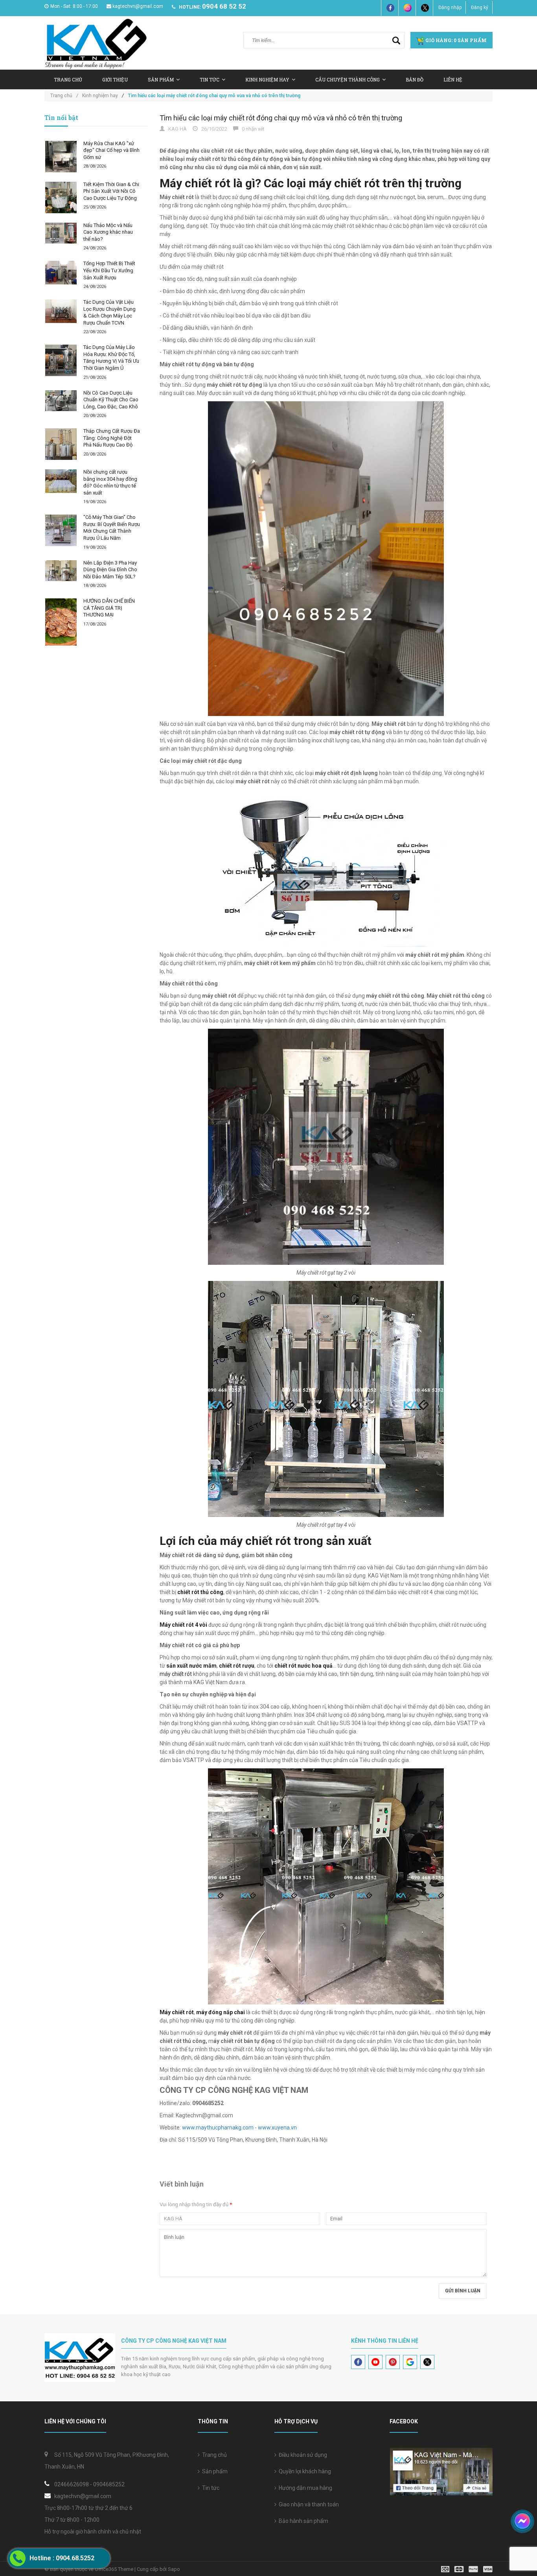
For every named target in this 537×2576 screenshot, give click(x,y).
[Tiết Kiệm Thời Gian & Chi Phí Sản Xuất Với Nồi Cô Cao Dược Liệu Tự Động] (61, 197)
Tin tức (210, 2488)
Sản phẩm (214, 2471)
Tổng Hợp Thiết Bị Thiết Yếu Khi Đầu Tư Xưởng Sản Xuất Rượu (109, 270)
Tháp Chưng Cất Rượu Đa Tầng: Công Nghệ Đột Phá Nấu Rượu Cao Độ (112, 438)
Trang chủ (213, 2455)
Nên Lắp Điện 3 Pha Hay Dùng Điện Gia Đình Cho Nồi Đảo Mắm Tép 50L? (110, 570)
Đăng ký (480, 7)
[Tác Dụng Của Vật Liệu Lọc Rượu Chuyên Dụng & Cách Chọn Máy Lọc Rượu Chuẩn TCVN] (61, 311)
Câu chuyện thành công (348, 79)
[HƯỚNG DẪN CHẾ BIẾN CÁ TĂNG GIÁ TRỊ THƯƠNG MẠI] (61, 622)
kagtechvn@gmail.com (138, 6)
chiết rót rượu (237, 1666)
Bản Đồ (415, 79)
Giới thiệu (115, 79)
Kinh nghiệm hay (267, 79)
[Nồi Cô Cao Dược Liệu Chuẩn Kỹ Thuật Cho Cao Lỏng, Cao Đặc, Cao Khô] (61, 401)
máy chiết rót (176, 1674)
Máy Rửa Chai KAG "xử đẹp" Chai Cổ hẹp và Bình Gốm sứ (111, 150)
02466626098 (72, 2484)
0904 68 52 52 (224, 6)
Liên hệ (453, 79)
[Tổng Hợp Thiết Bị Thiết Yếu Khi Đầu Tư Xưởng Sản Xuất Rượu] (61, 273)
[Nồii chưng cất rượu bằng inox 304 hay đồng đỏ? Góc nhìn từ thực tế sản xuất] (61, 481)
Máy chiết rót (177, 2012)
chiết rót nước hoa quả (303, 1666)
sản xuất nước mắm (191, 1666)
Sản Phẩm (161, 79)
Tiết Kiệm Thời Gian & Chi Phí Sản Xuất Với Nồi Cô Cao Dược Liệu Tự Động (111, 191)
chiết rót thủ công (200, 1592)
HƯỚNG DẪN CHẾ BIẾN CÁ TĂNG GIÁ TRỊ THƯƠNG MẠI (109, 608)
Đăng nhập (450, 7)
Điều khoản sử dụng (302, 2455)
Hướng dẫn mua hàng (304, 2488)
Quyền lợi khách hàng (304, 2471)
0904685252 (109, 2484)
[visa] (467, 2569)
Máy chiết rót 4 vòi (183, 1625)
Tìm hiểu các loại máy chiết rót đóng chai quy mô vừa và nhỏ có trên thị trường (281, 118)
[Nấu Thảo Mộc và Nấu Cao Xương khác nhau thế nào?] (61, 233)
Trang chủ (68, 79)
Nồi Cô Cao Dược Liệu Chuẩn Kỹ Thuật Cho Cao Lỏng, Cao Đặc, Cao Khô (111, 400)
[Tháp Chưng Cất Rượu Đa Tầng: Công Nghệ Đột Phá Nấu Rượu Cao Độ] (61, 444)
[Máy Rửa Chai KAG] (61, 157)
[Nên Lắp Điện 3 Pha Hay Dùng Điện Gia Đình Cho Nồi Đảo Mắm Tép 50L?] (61, 571)
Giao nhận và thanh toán (308, 2504)
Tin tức (210, 79)
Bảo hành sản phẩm (302, 2521)
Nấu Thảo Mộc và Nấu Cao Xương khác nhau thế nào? (108, 232)
